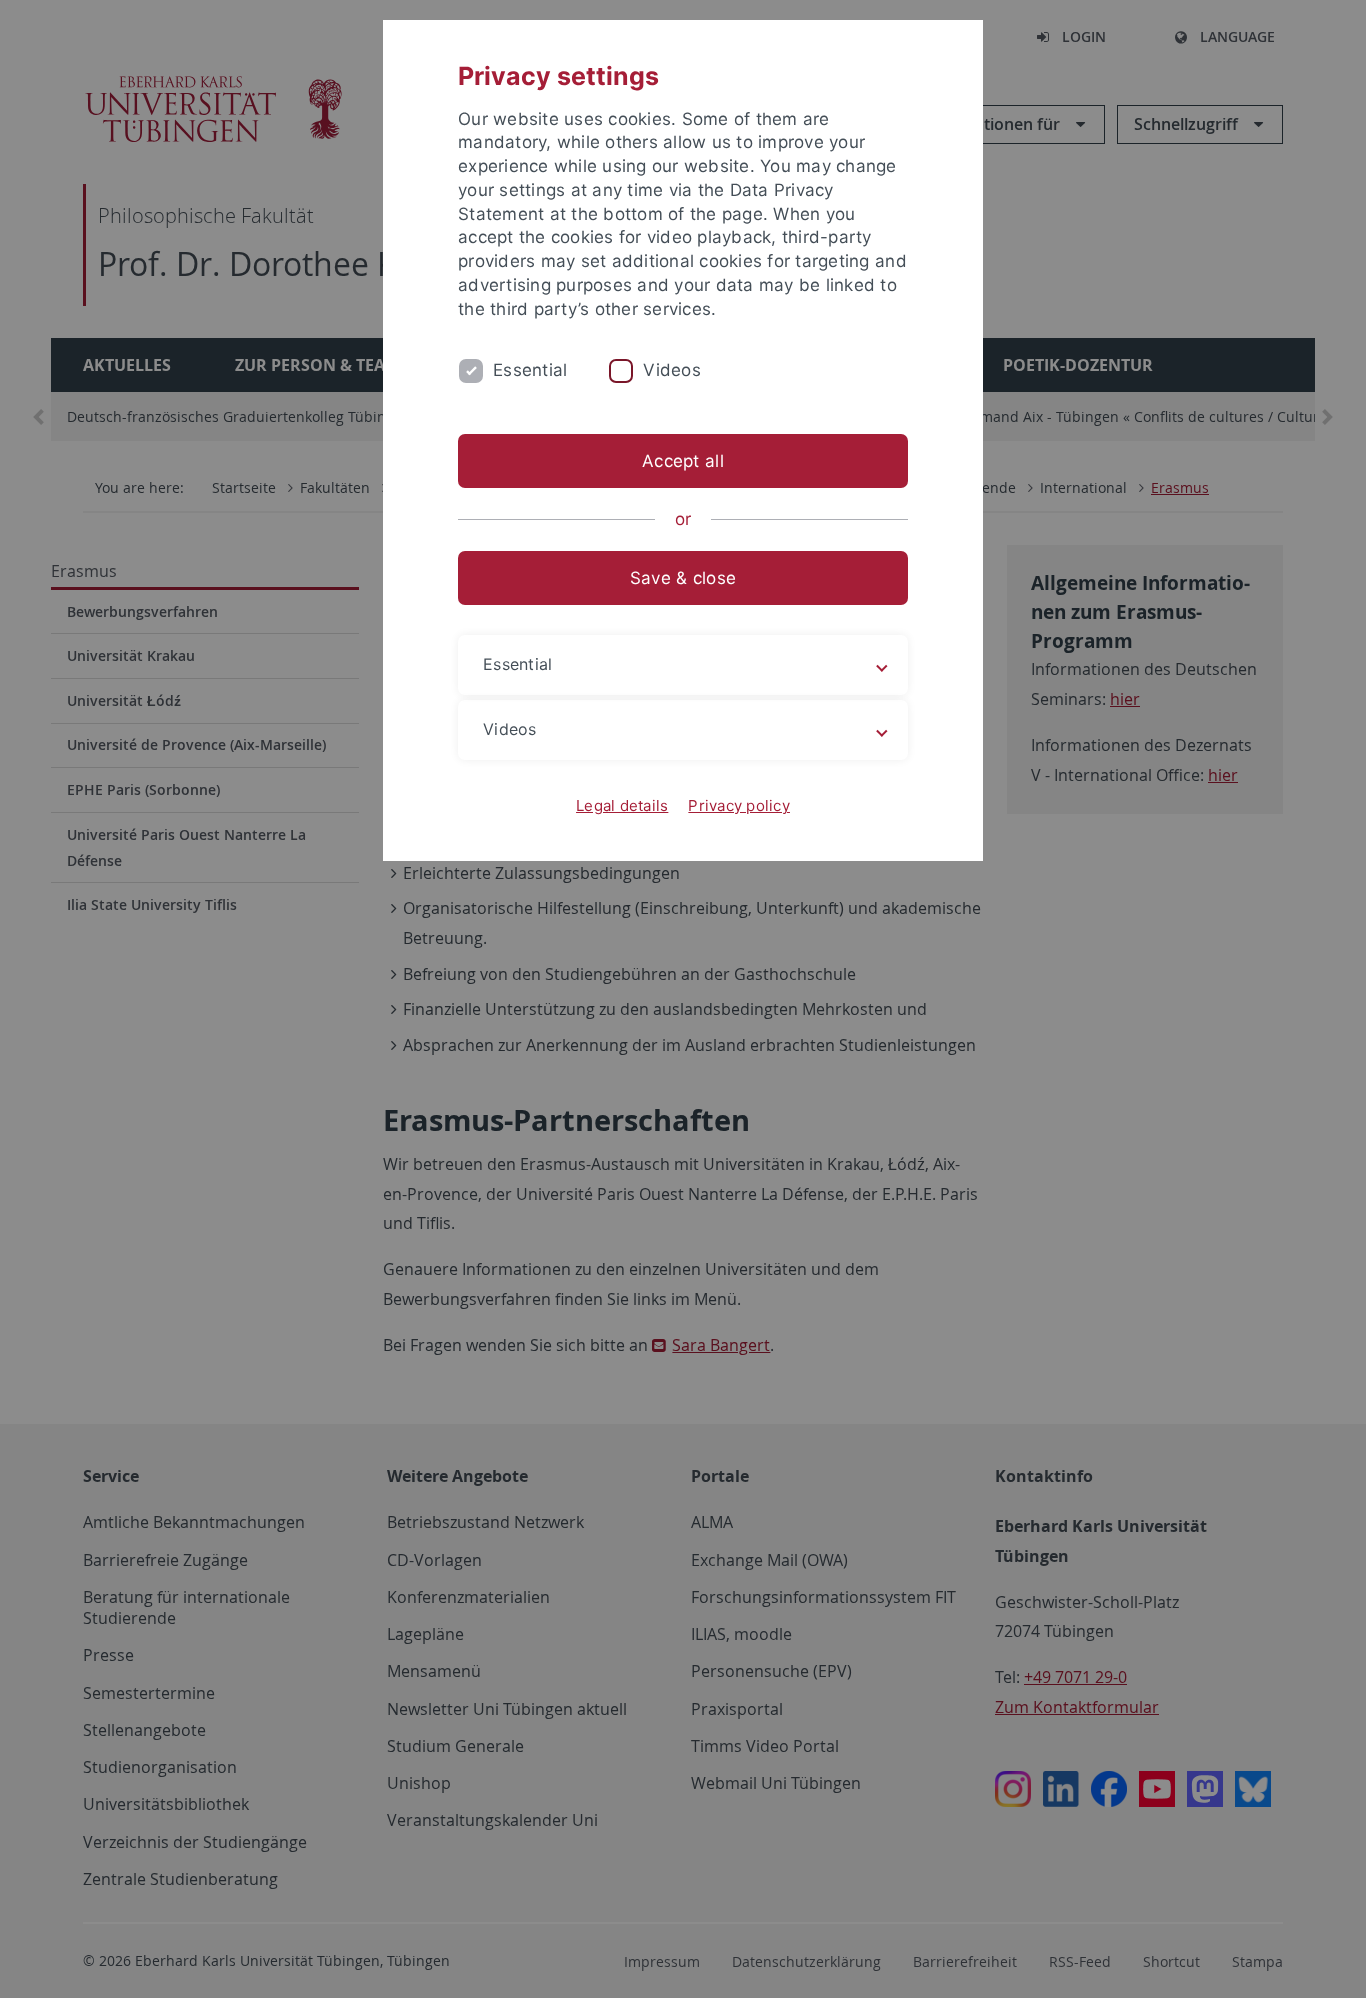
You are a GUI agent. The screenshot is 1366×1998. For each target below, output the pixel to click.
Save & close (683, 578)
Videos (672, 370)
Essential (530, 370)
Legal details (622, 805)
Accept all (683, 461)
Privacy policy (739, 805)
